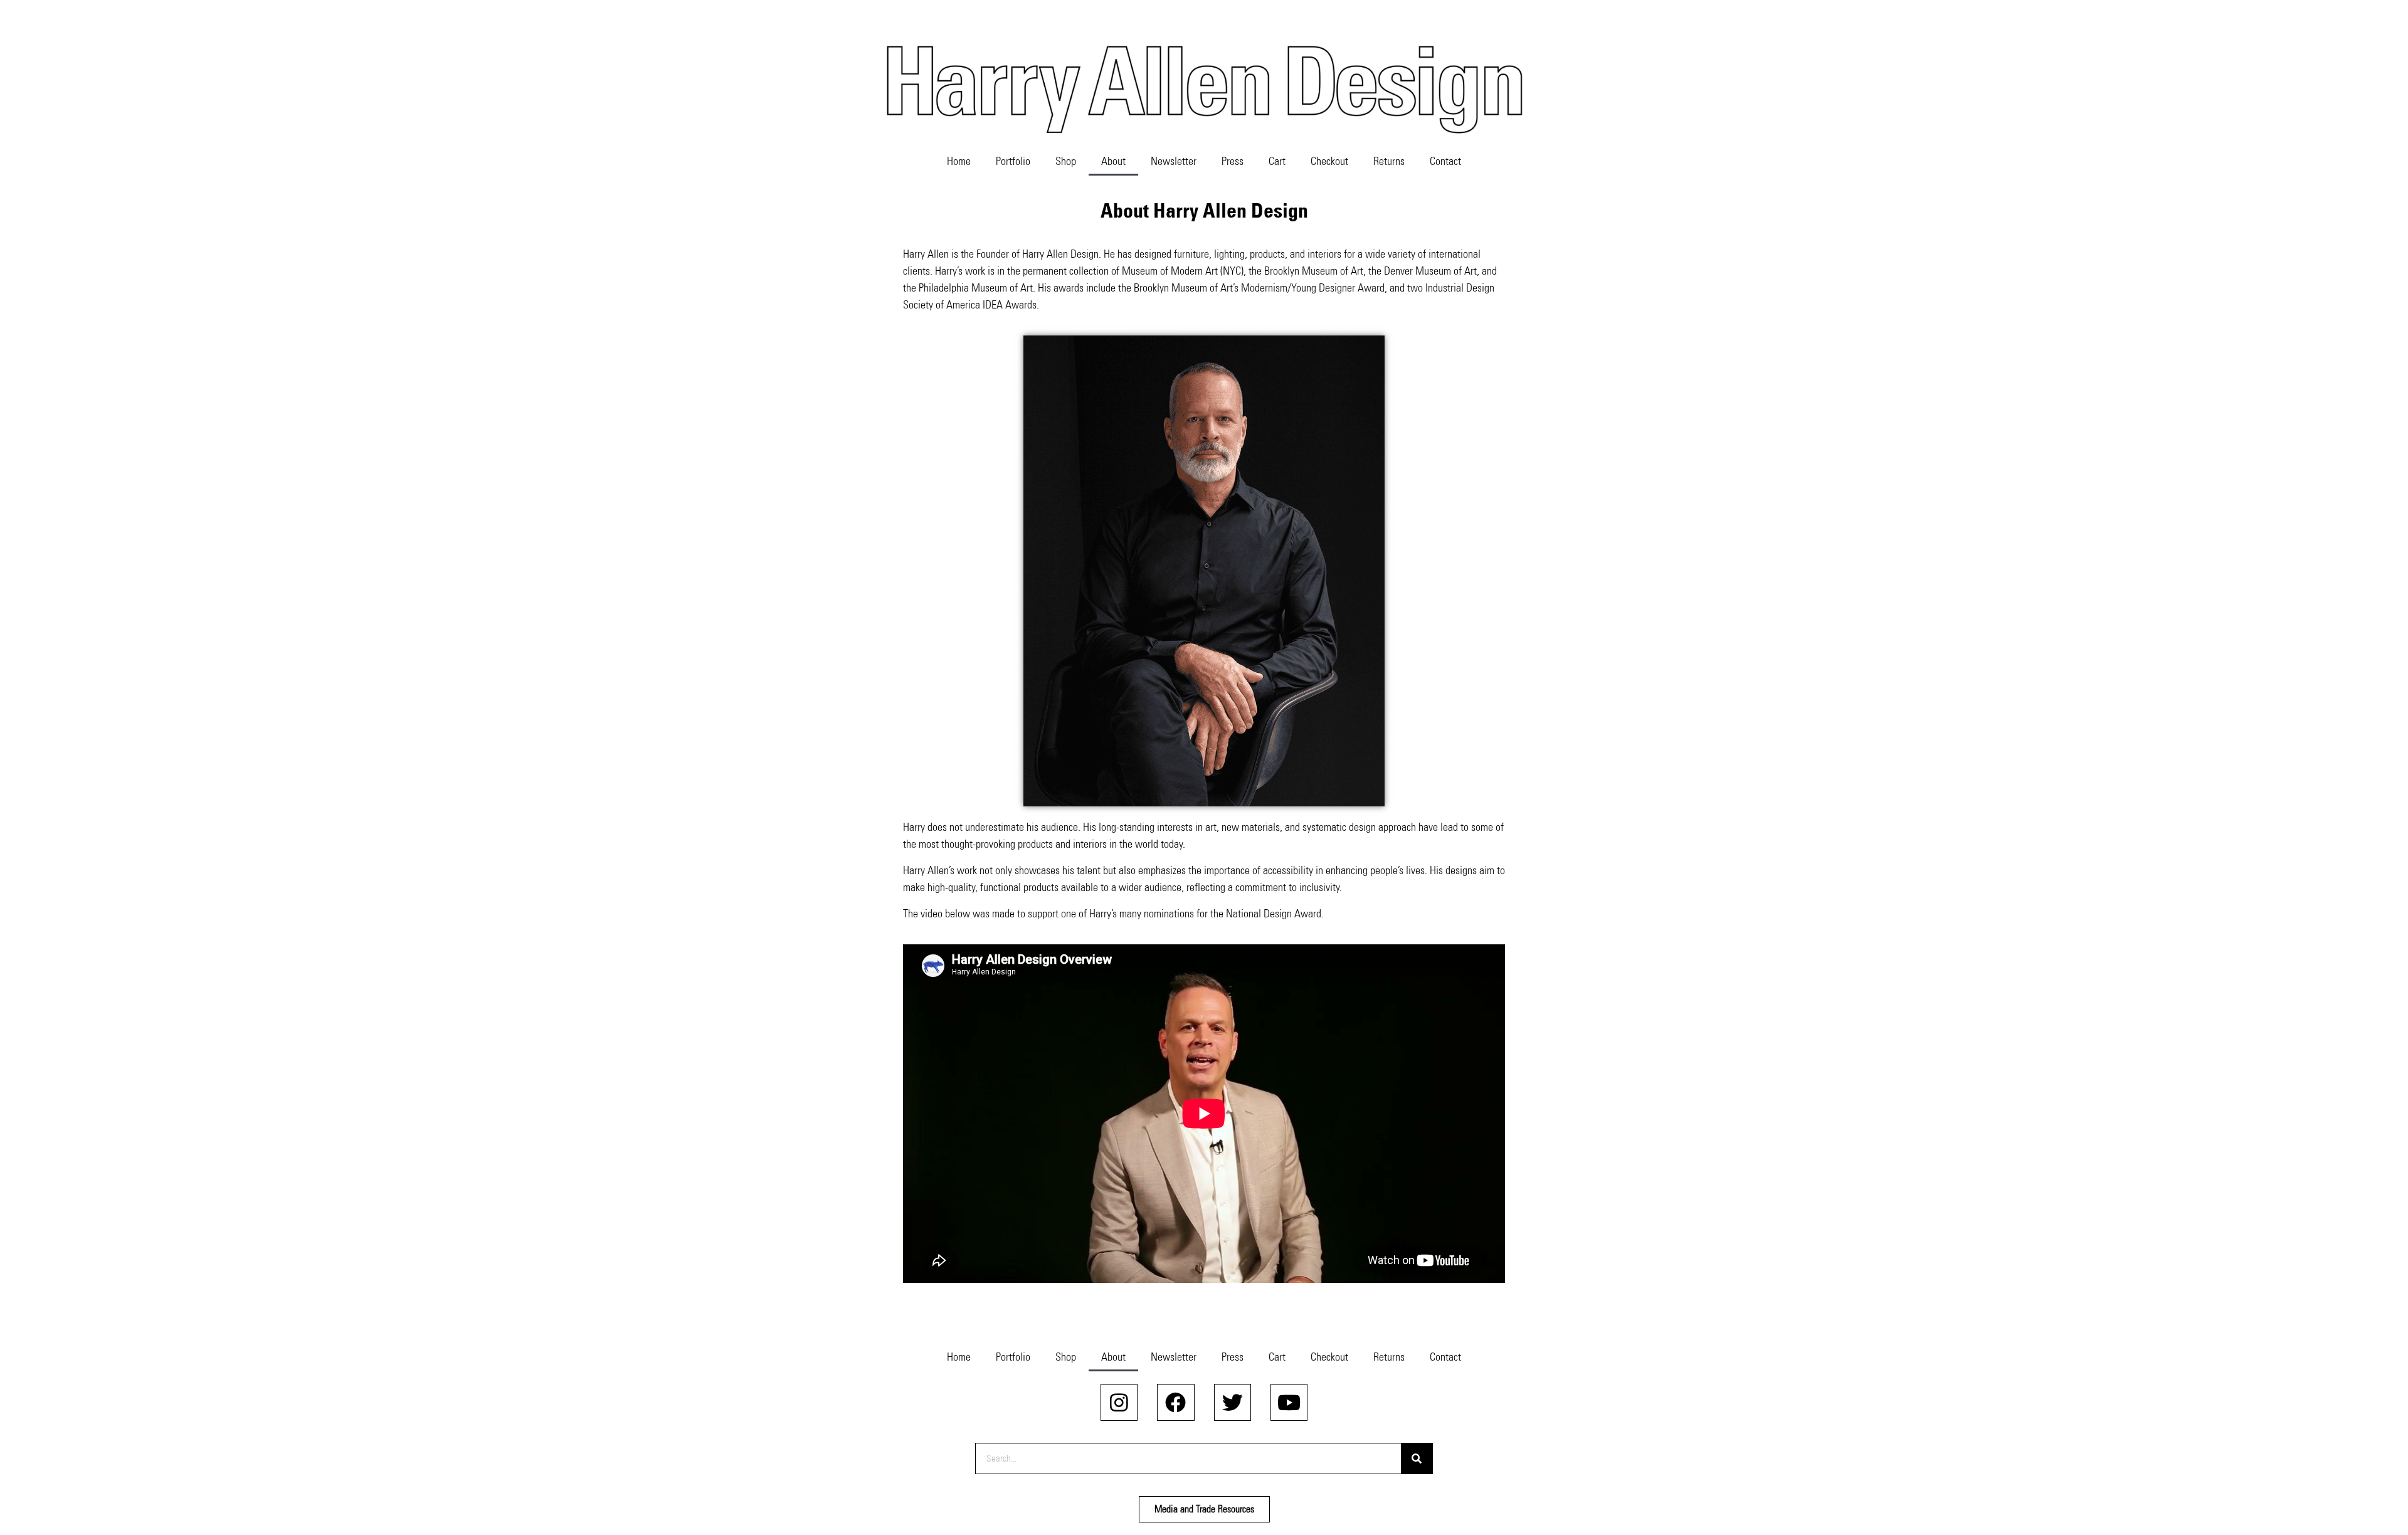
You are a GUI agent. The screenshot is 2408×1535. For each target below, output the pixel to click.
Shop (1066, 161)
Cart (1277, 161)
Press (1233, 161)
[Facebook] (1175, 1402)
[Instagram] (1119, 1402)
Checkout (1329, 161)
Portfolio (1013, 161)
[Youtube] (1289, 1402)
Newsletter (1174, 161)
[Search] (1417, 1459)
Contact (1445, 161)
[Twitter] (1233, 1402)
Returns (1389, 161)
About (1113, 161)
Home (959, 161)
